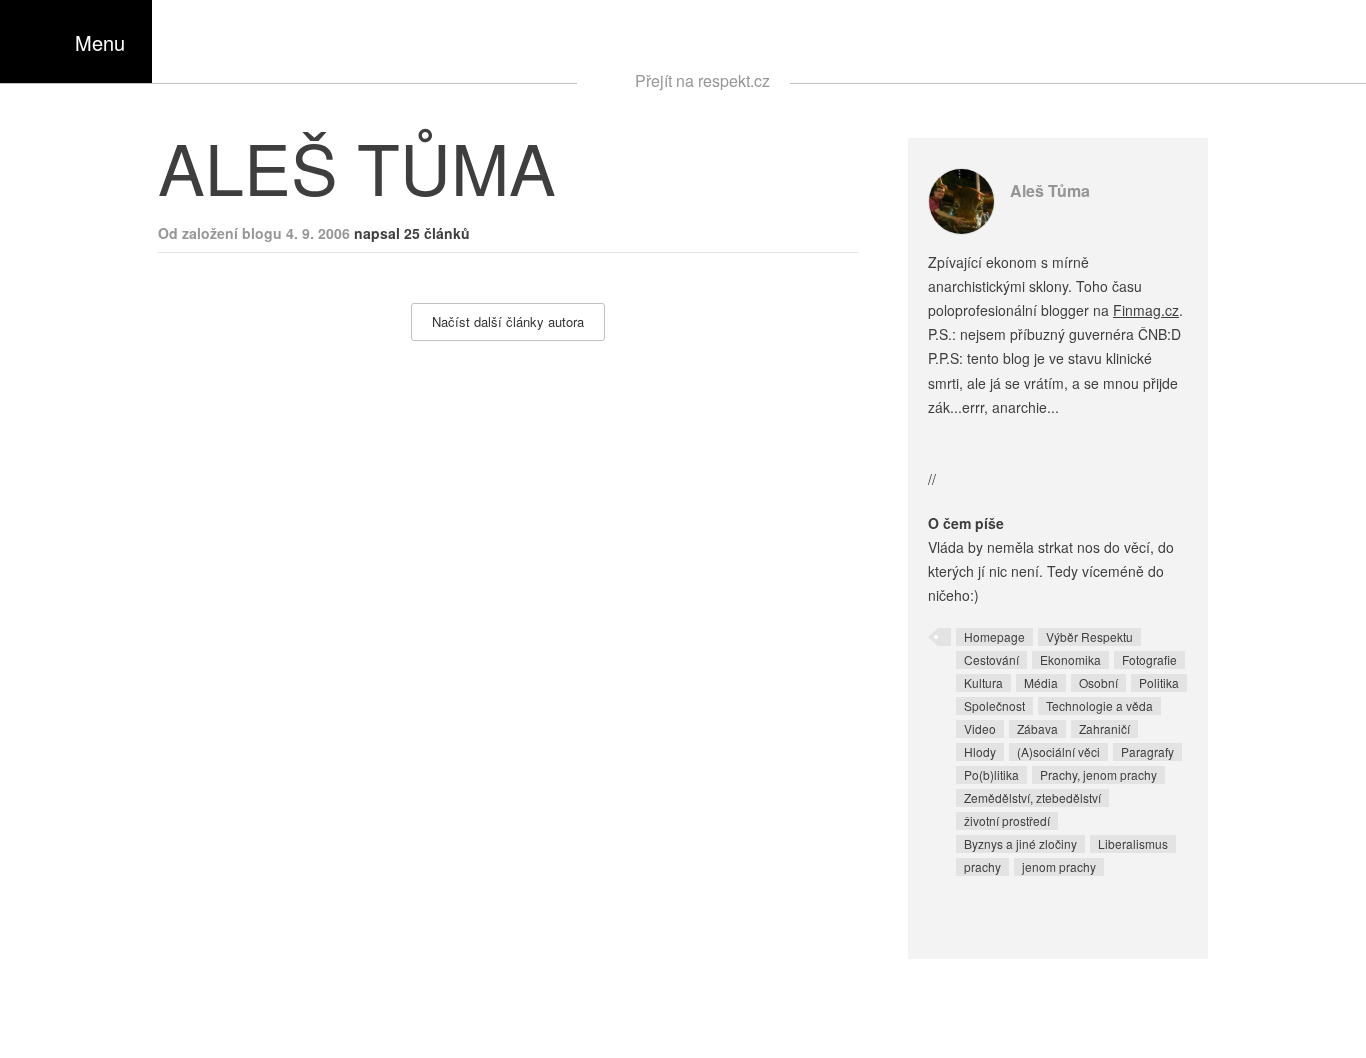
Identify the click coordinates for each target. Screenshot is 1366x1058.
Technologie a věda (1099, 705)
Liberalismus (1133, 843)
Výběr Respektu (1089, 636)
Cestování (991, 659)
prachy (982, 866)
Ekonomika (1070, 659)
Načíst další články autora (508, 321)
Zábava (1037, 728)
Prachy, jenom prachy (1098, 774)
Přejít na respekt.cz (702, 80)
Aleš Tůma (1050, 190)
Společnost (994, 705)
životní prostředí (1007, 820)
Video (980, 728)
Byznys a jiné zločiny (1020, 843)
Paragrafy (1147, 751)
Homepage (994, 636)
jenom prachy (1059, 866)
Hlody (980, 751)
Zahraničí (1104, 728)
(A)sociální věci (1058, 751)
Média (1041, 682)
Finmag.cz (1146, 310)
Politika (1159, 682)
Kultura (983, 682)
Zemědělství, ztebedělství (1032, 797)
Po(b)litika (991, 774)
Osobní (1098, 682)
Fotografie (1149, 659)
